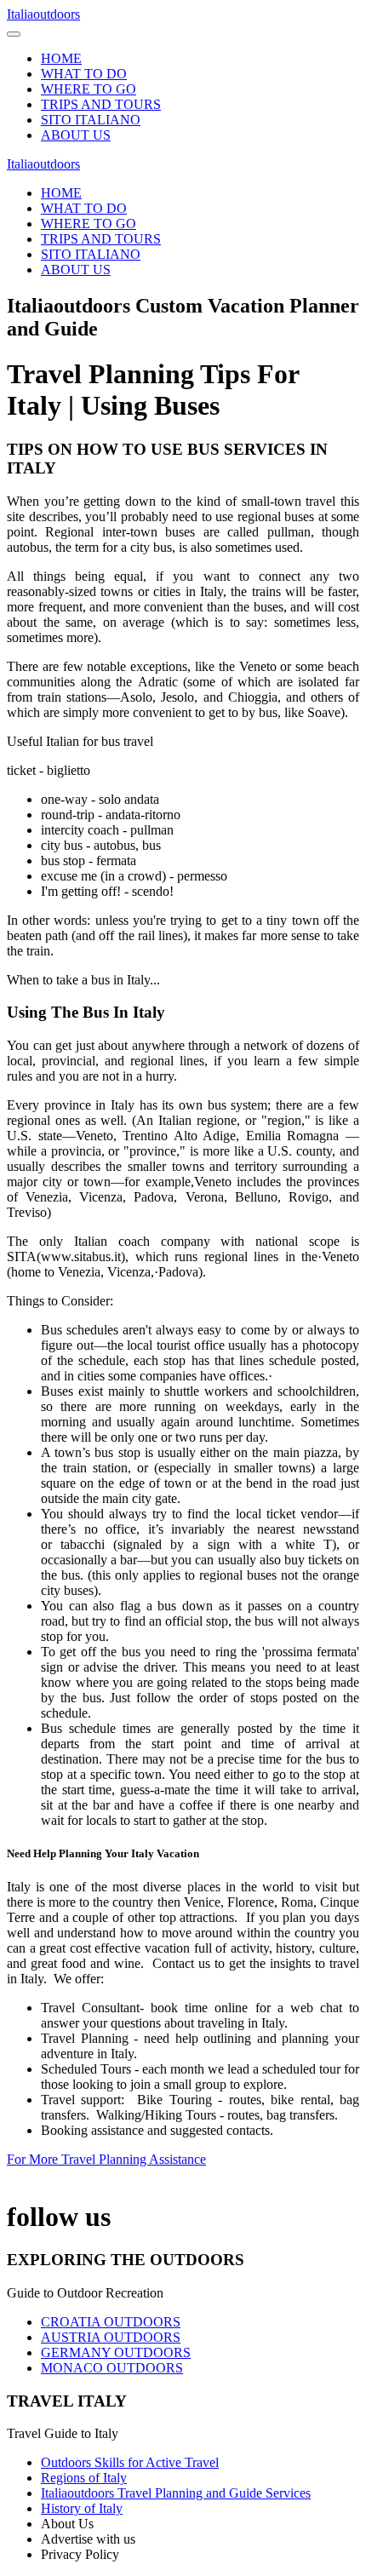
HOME (61, 58)
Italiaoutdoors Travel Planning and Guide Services (176, 2493)
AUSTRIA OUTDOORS (111, 2337)
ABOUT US (76, 135)
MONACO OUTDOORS (112, 2368)
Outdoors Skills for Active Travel (130, 2462)
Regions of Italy (84, 2478)
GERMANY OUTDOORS (116, 2352)
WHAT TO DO (84, 74)
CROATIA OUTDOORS (111, 2322)
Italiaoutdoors (43, 14)
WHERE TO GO (89, 89)
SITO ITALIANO (91, 120)
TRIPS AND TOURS (101, 104)
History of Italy (82, 2508)
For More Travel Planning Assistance (106, 2159)
